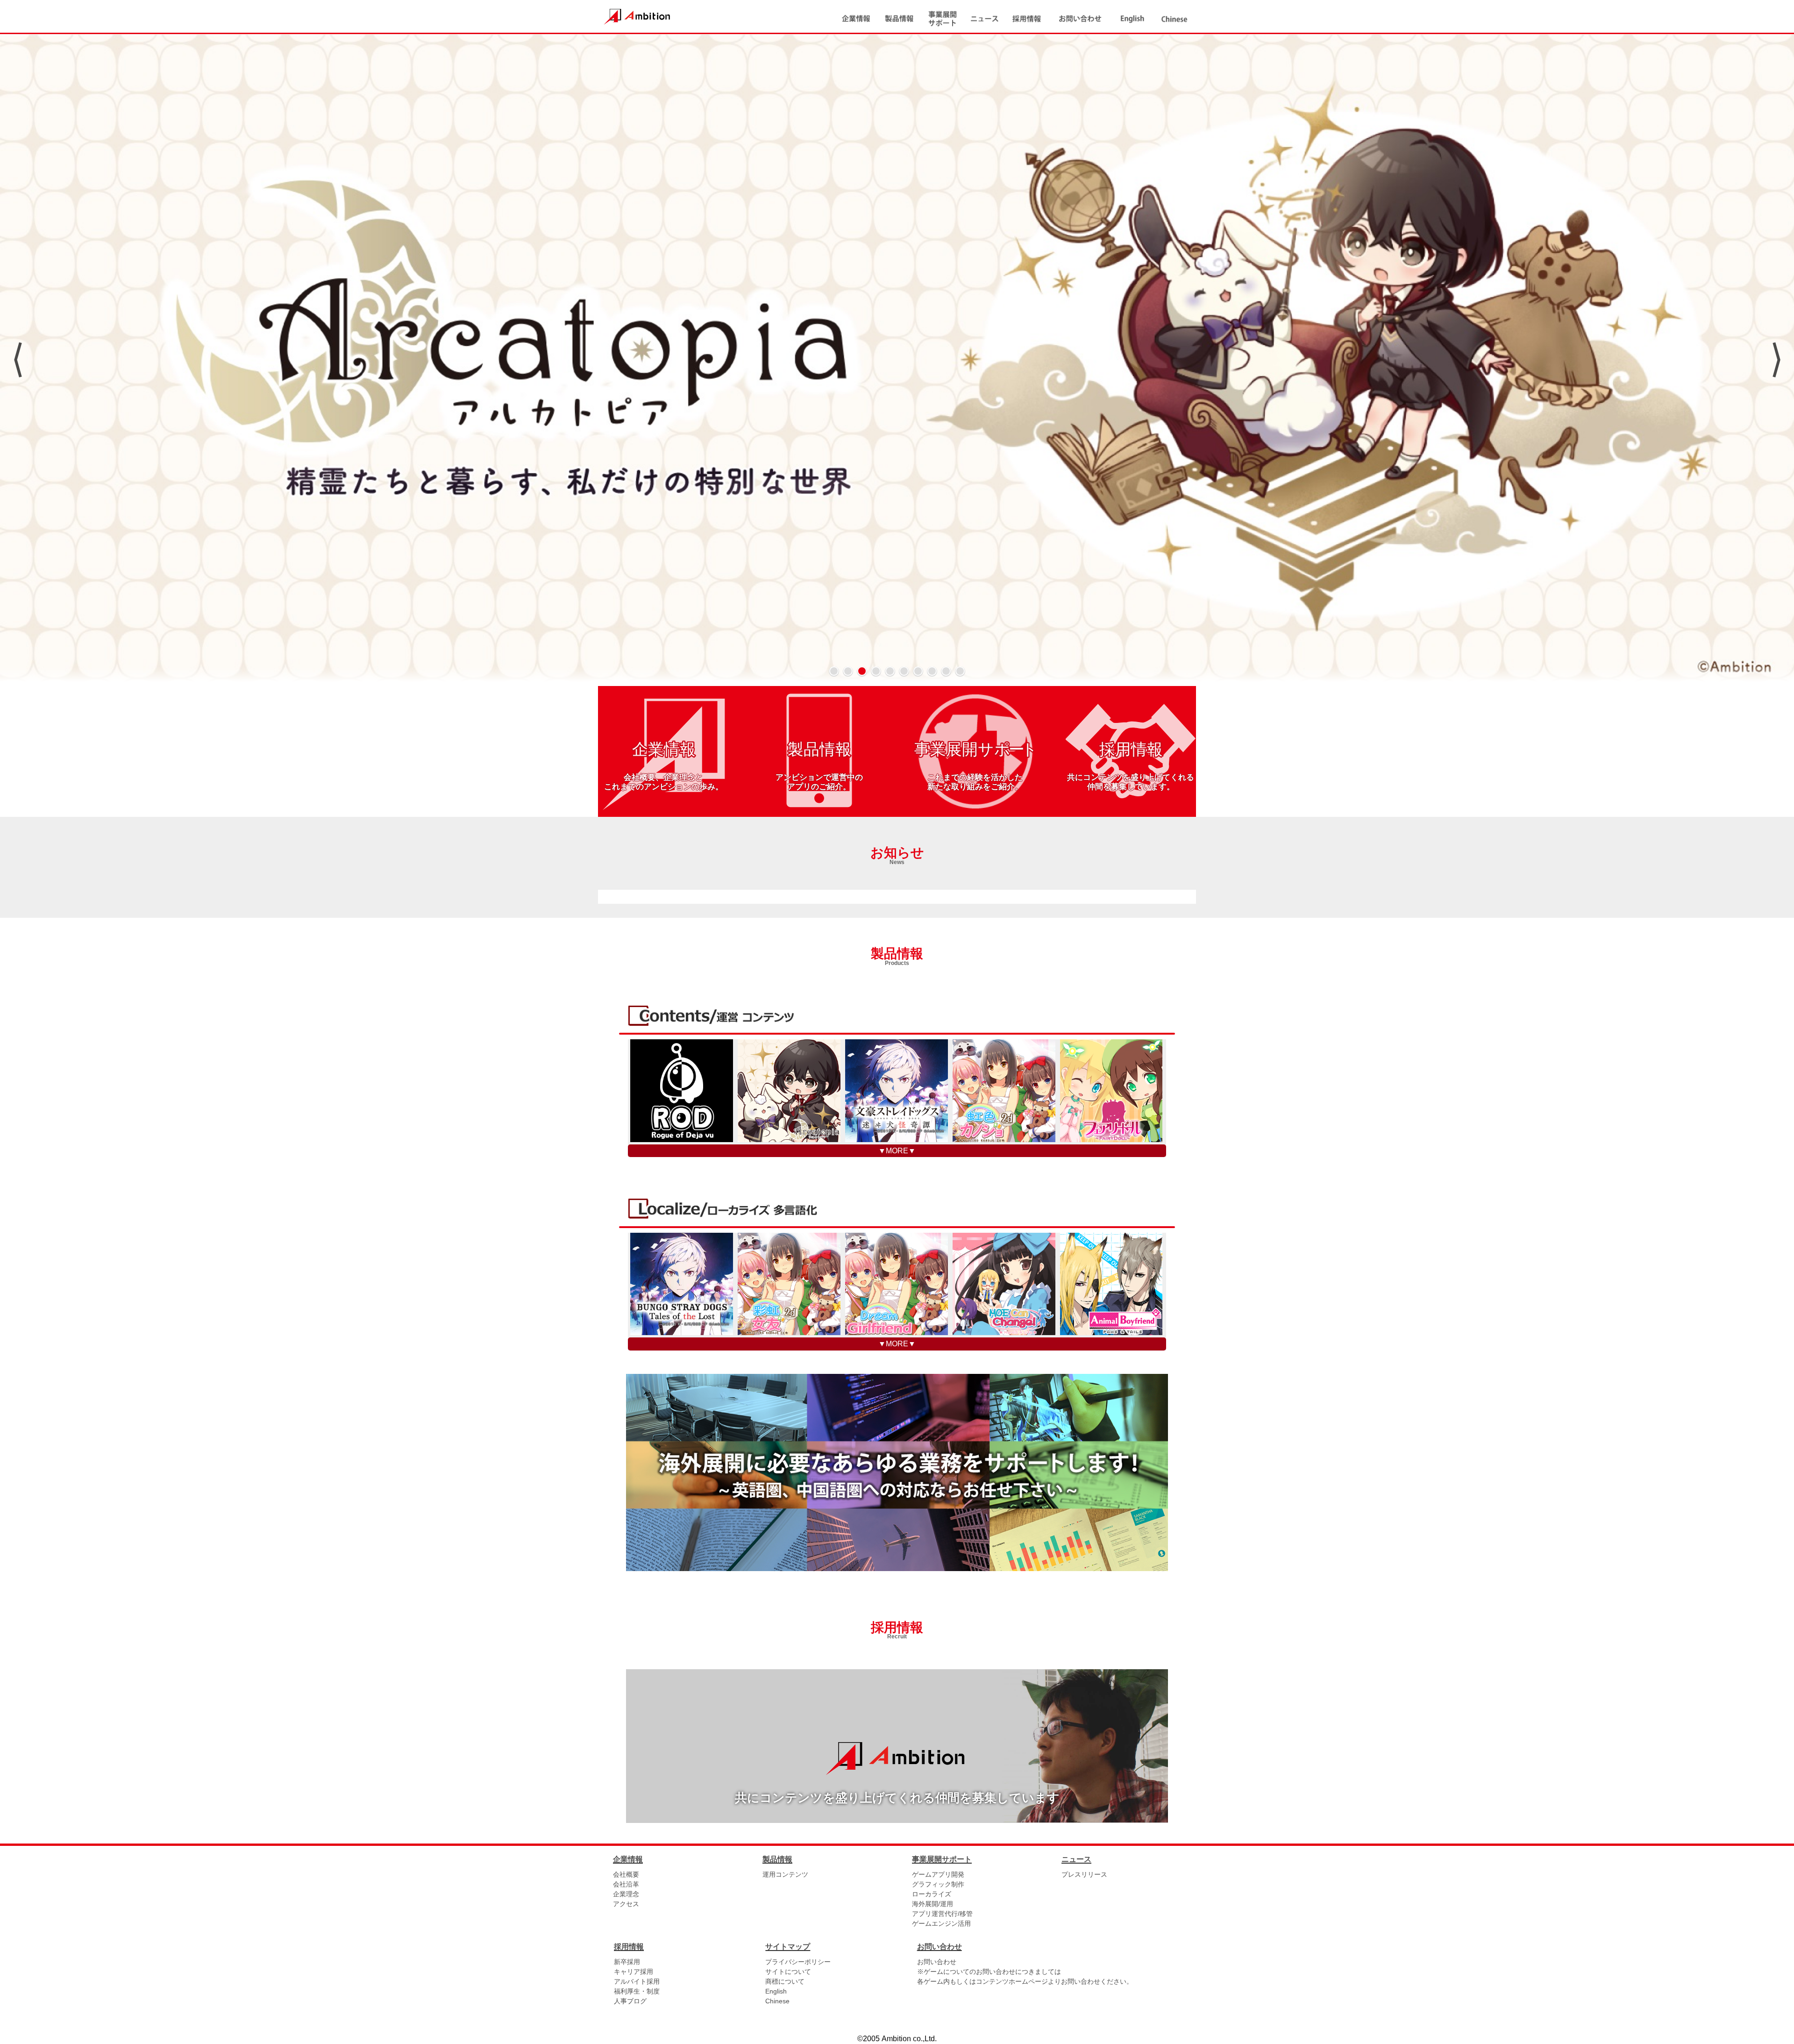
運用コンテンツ (785, 1874)
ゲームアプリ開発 (938, 1874)
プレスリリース (1084, 1874)
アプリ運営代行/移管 (942, 1914)
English (776, 1991)
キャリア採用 (634, 1972)
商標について (785, 1981)
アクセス (626, 1904)
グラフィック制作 (938, 1884)
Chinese (777, 2001)
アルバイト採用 (637, 1981)
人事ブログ (630, 2001)
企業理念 (626, 1894)
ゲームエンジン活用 (941, 1923)
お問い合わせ (937, 1962)
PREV (18, 360)
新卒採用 (627, 1962)
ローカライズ (932, 1894)
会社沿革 (626, 1884)
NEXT (1776, 360)
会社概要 (626, 1874)
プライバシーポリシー (798, 1962)
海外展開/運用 (933, 1904)
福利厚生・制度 (637, 1991)
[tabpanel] (897, 360)
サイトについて (788, 1972)
